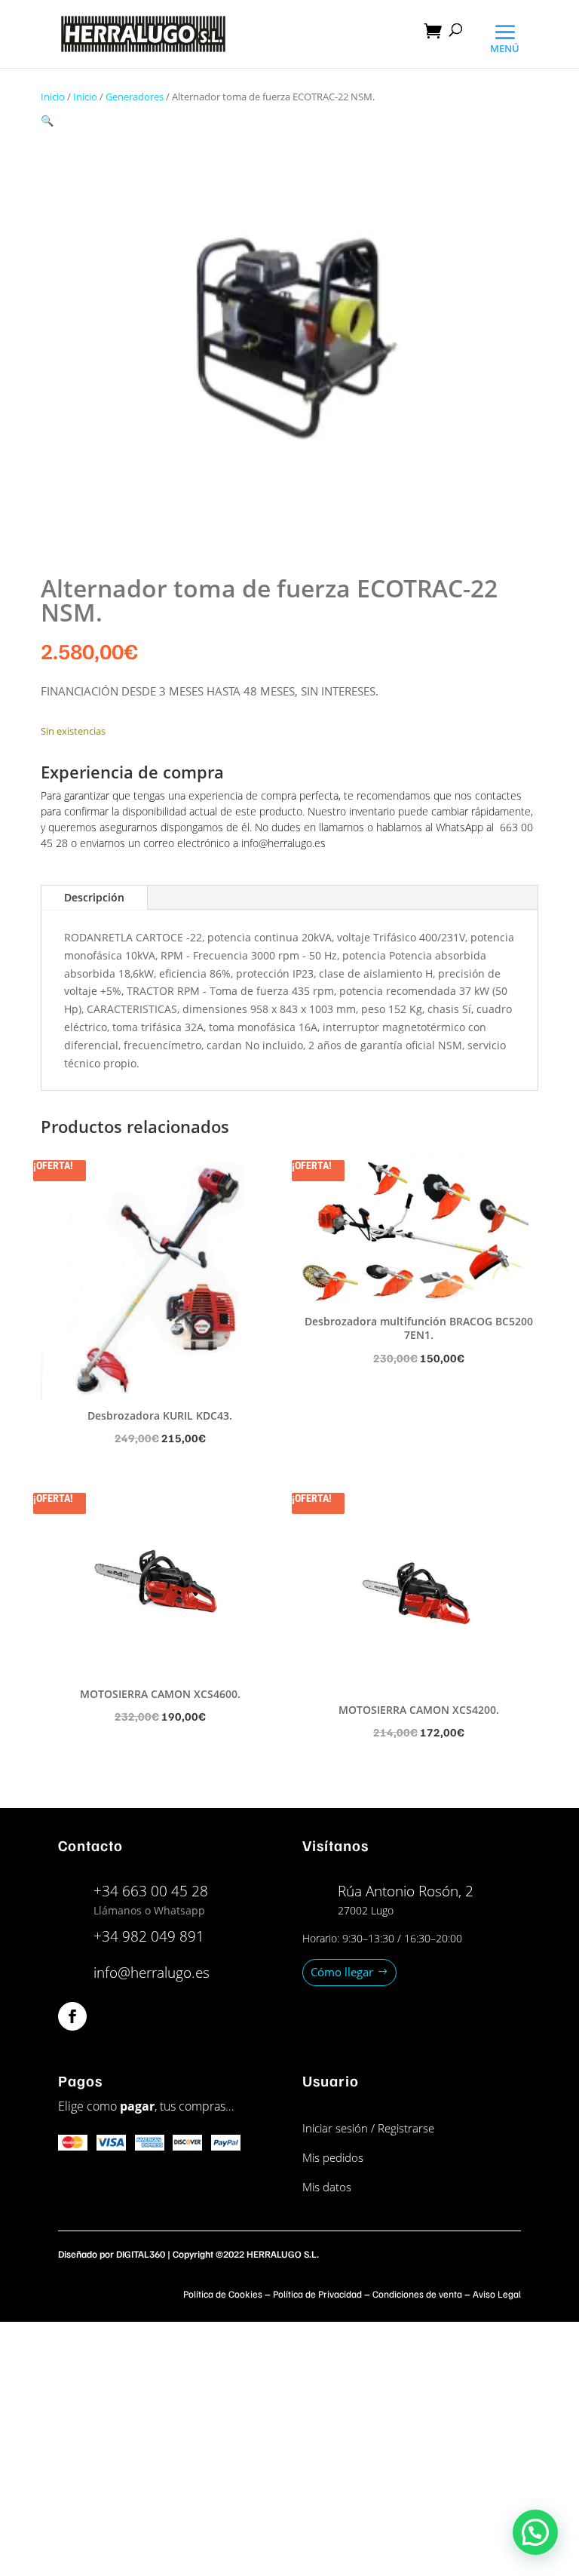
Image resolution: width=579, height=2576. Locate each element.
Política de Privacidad (317, 2294)
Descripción (94, 897)
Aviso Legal (497, 2294)
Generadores (135, 97)
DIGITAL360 (141, 2254)
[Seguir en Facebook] (72, 2016)
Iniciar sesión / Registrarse (368, 2128)
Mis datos (327, 2187)
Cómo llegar (342, 1972)
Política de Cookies (223, 2294)
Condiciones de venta (417, 2294)
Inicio (53, 97)
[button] (47, 120)
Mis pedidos (333, 2157)
